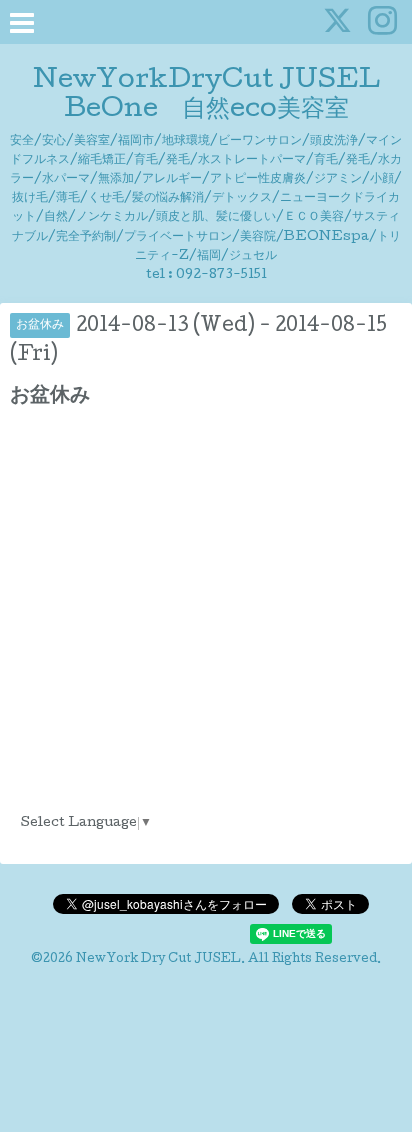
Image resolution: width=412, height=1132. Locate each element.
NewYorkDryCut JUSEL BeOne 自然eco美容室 (218, 96)
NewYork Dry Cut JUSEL (158, 960)
